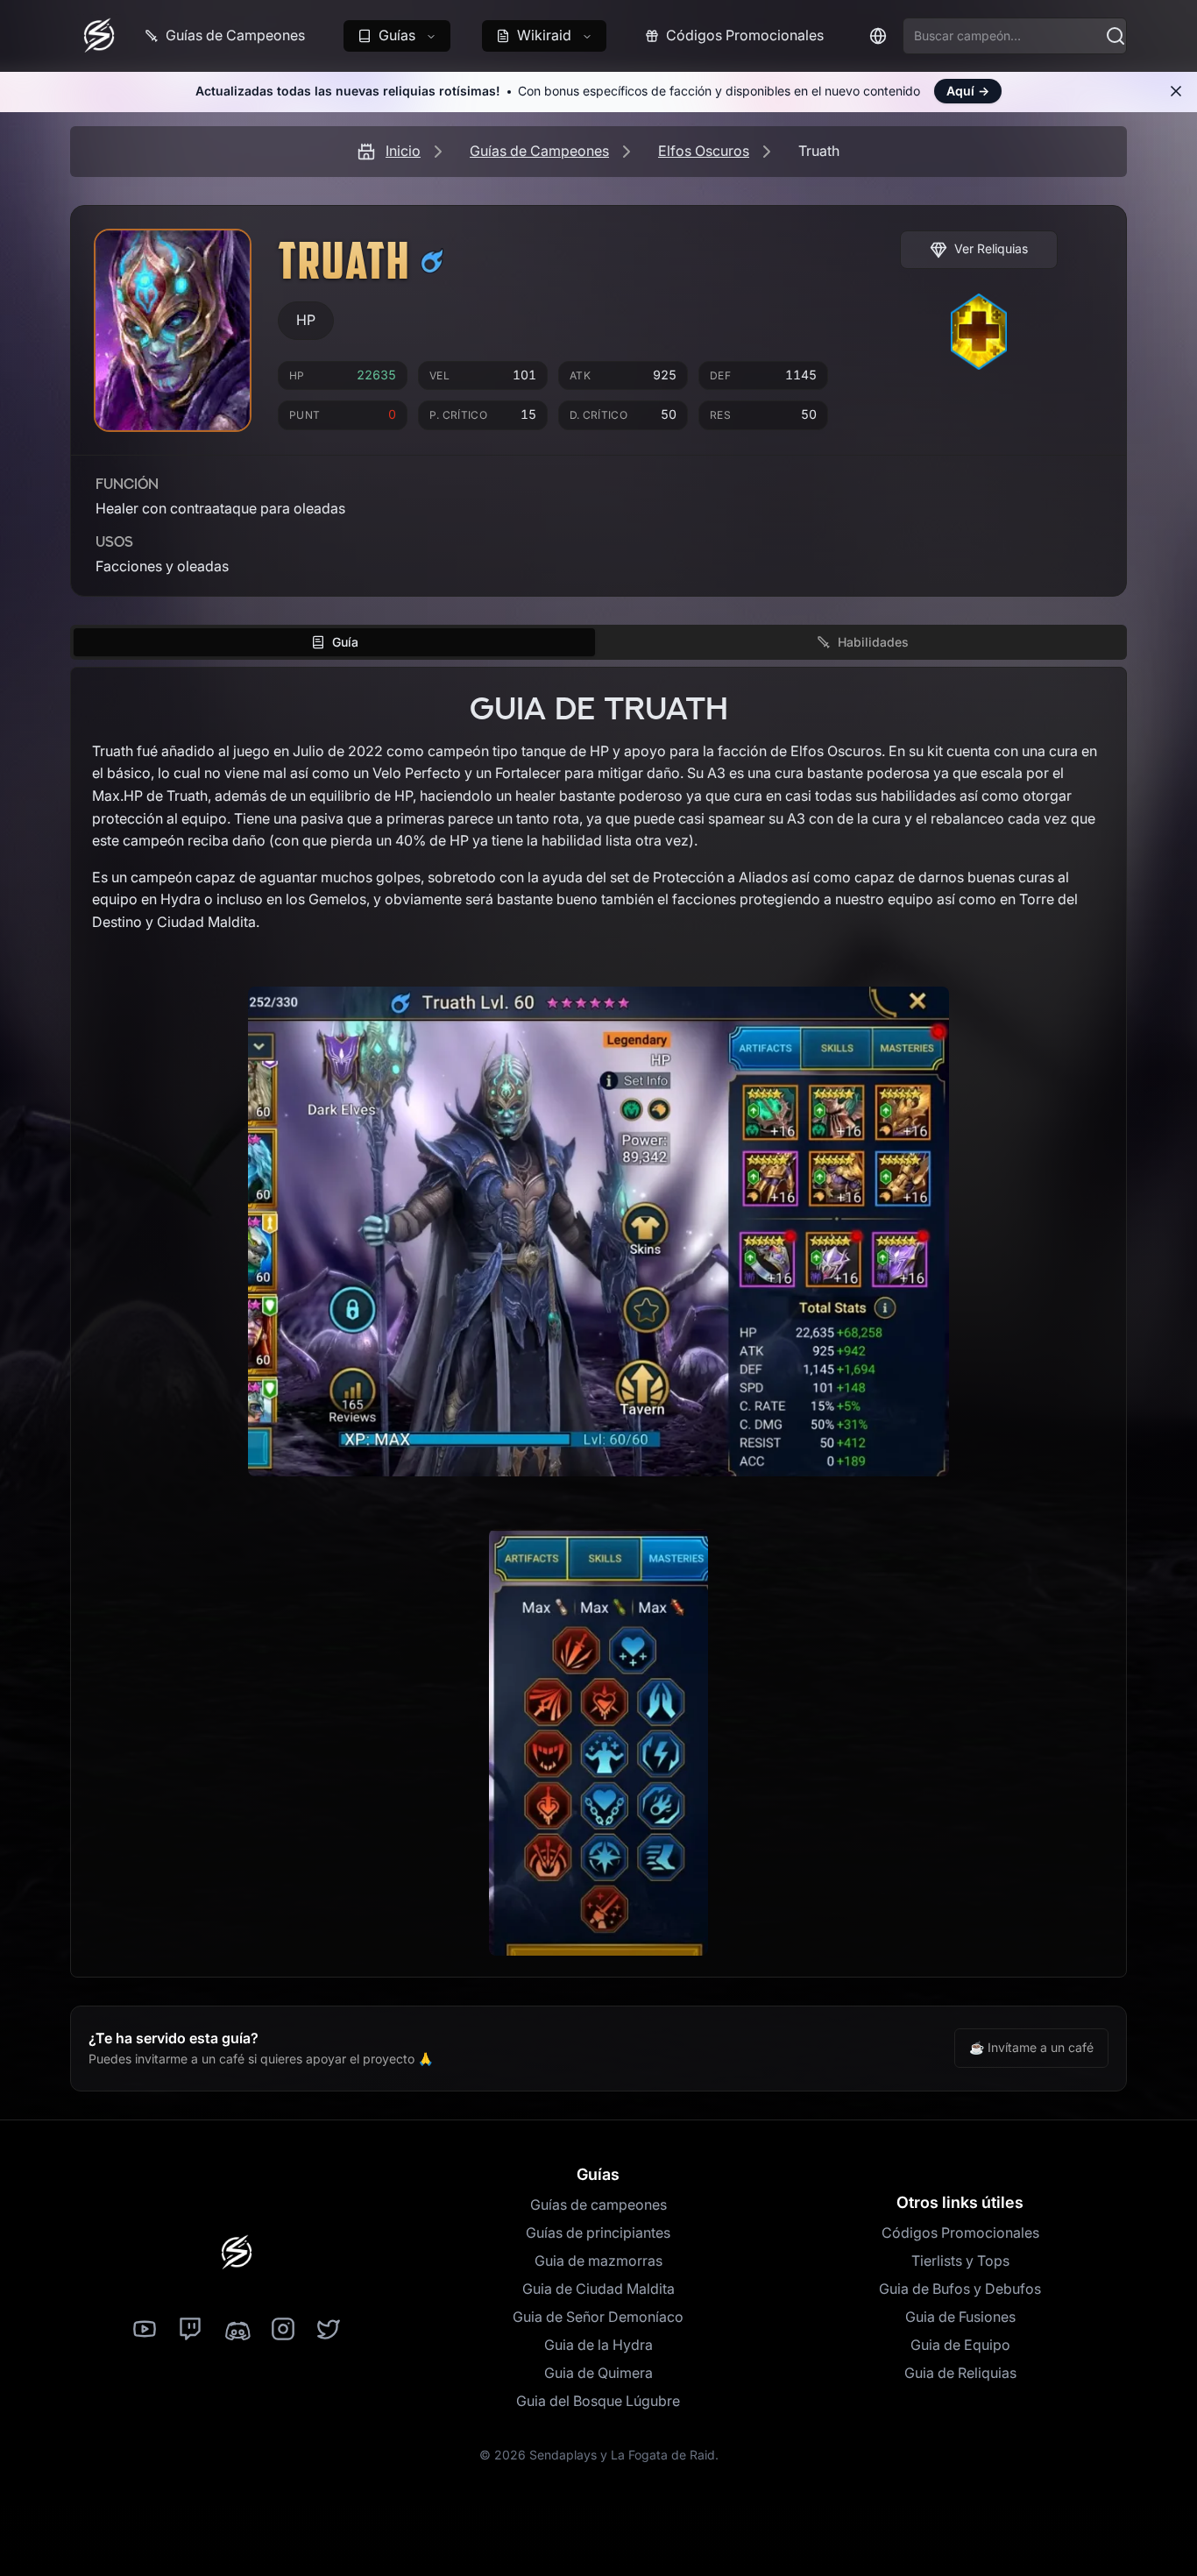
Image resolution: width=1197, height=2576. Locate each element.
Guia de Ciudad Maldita (598, 2289)
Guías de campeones (598, 2204)
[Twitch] (190, 2330)
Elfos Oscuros (704, 151)
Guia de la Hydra (598, 2345)
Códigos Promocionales (960, 2233)
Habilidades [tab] (873, 642)
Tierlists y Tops (960, 2261)
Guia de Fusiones (960, 2317)
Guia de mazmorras (598, 2261)
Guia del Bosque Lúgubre (598, 2401)
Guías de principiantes (598, 2233)
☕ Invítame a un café (1031, 2047)
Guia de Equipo (960, 2345)
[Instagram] (283, 2330)
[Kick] (237, 2330)
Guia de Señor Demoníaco (598, 2317)
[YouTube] (145, 2330)
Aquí (968, 91)
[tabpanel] (598, 1322)
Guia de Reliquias (960, 2373)
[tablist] (598, 642)
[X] (329, 2330)
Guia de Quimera (598, 2373)
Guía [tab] (345, 642)
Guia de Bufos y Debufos (960, 2289)
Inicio (403, 151)
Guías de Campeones (539, 151)
